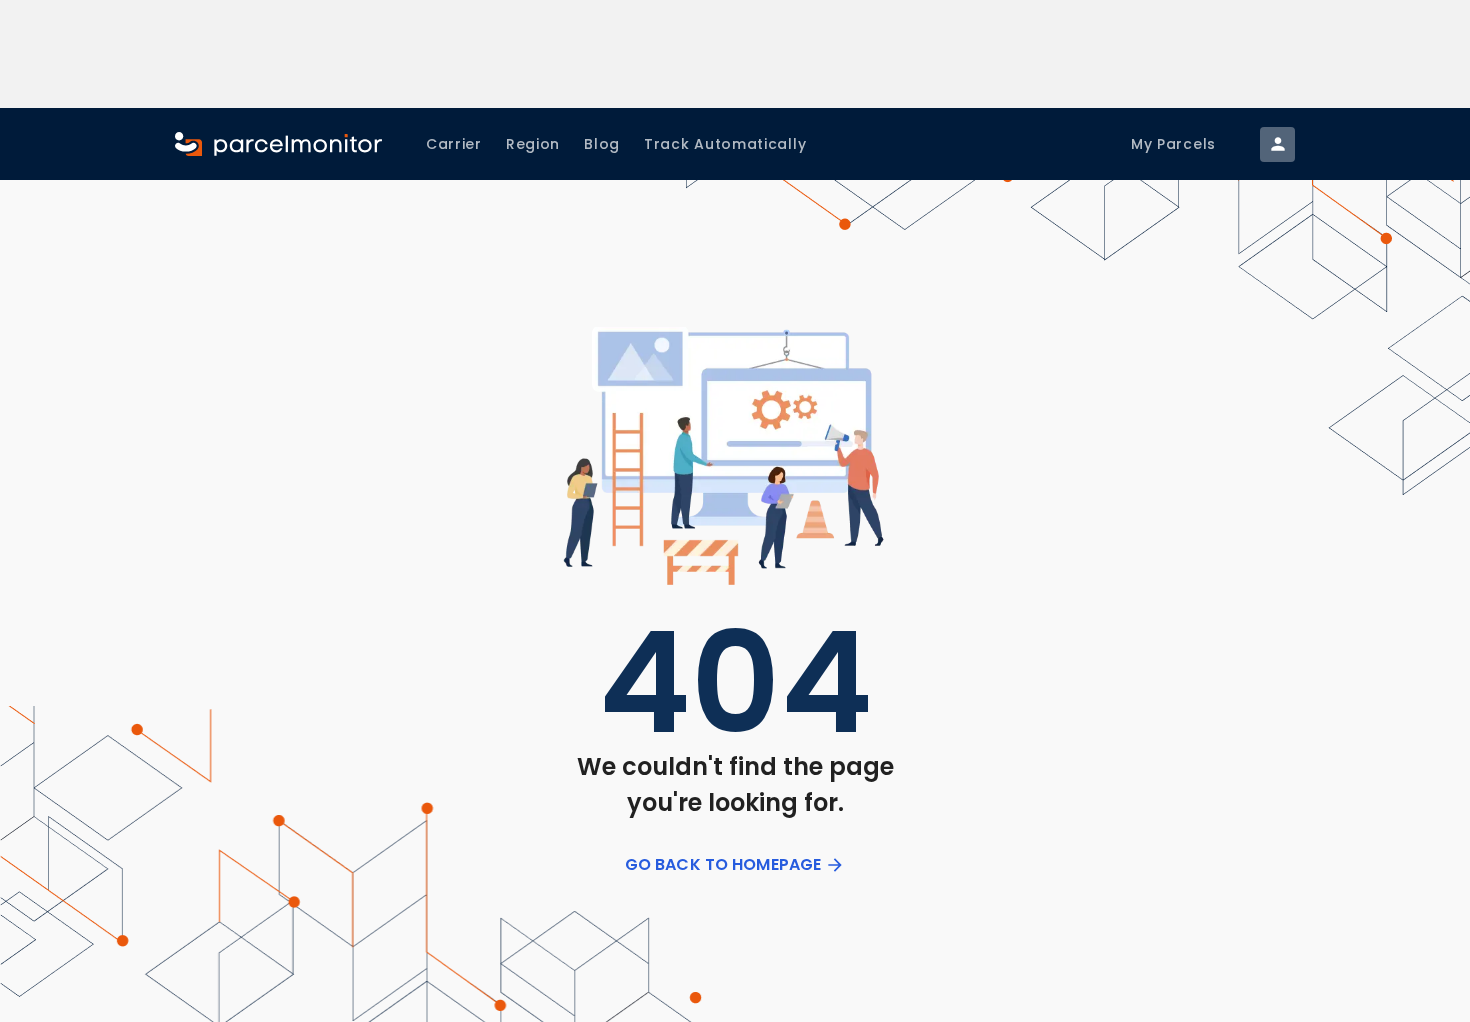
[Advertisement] (735, 54)
